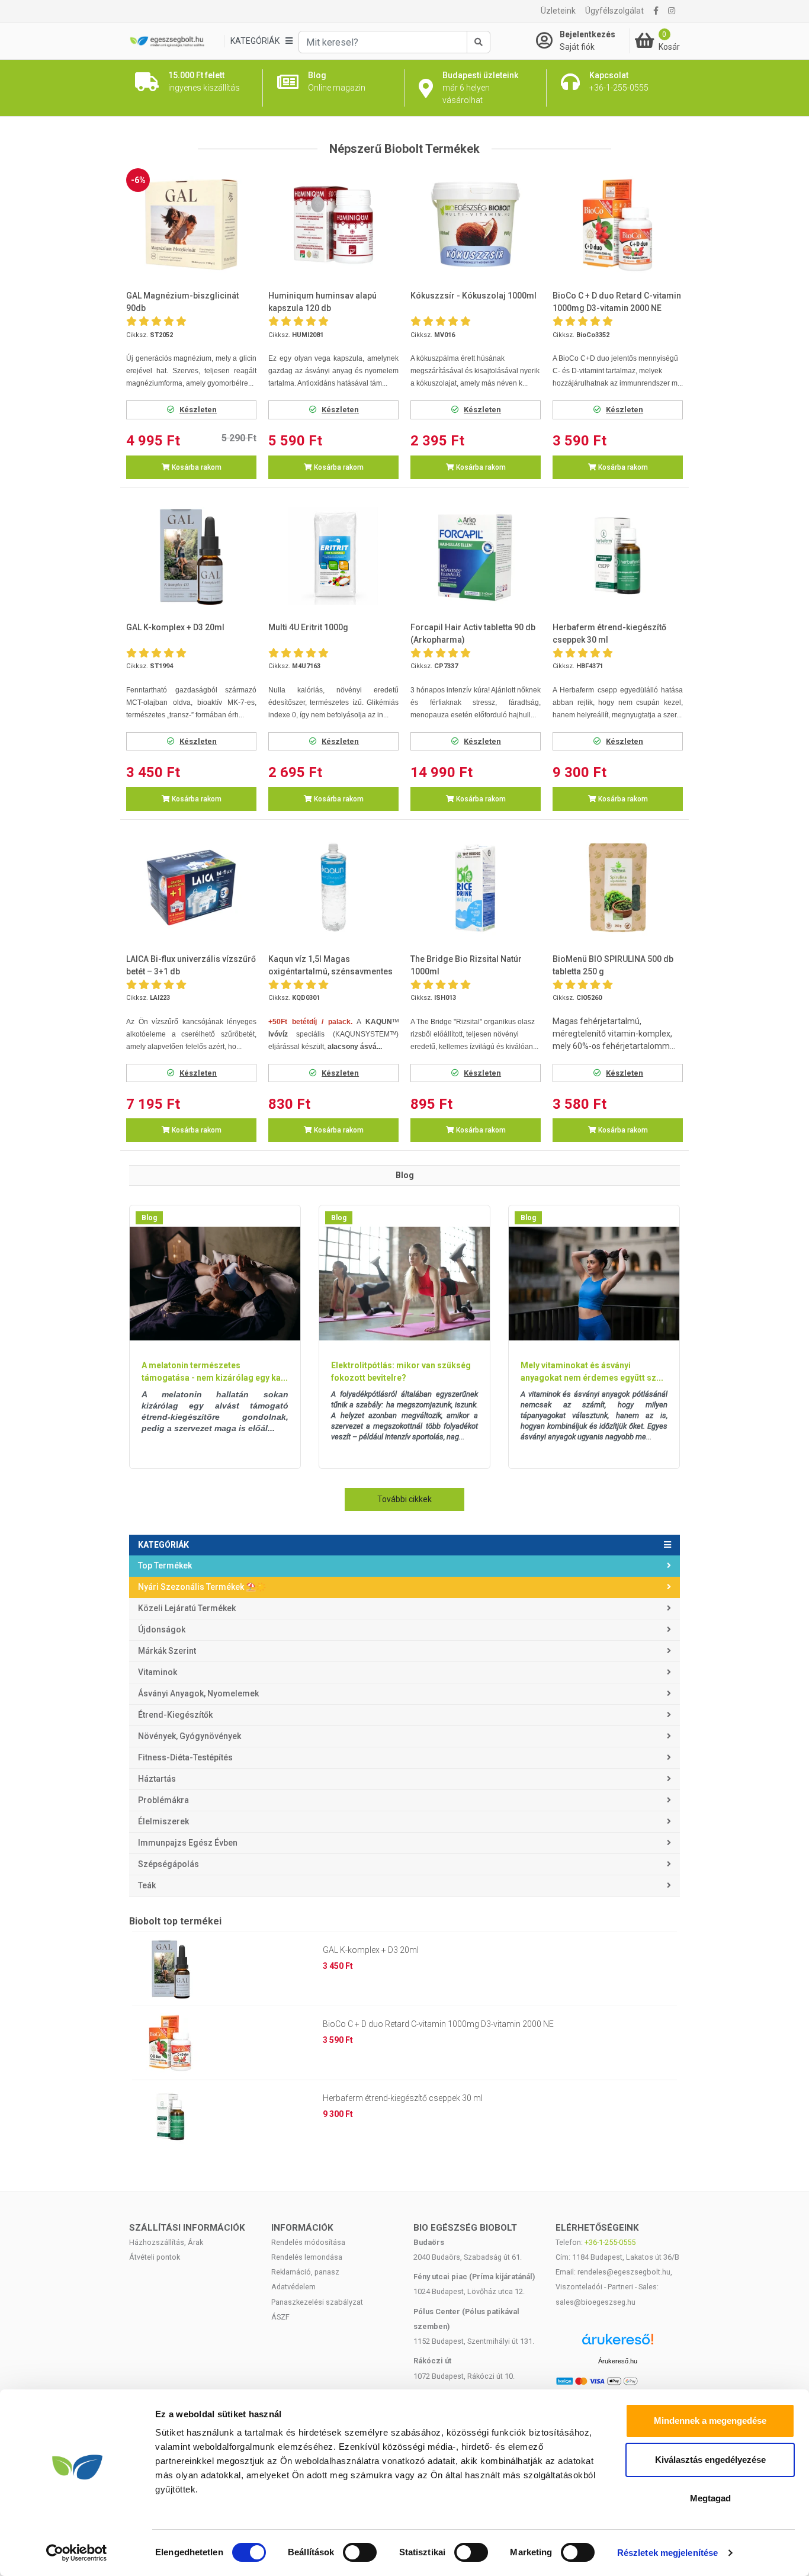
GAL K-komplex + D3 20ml (371, 1950)
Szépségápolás (168, 1864)
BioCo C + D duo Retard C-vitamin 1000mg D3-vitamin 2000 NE (438, 2024)
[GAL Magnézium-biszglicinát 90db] (191, 225)
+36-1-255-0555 (610, 2242)
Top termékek (165, 1566)
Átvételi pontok (155, 2257)
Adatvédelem (293, 2287)
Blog (149, 1218)
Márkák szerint (167, 1651)
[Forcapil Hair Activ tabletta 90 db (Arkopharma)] (476, 556)
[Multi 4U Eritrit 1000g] (333, 556)
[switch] (360, 2552)
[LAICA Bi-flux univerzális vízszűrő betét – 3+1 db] (191, 888)
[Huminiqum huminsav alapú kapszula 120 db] (333, 225)
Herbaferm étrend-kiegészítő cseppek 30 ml (403, 2098)
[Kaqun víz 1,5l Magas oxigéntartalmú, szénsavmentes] (333, 888)
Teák (147, 1885)
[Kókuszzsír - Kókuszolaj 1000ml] (476, 225)
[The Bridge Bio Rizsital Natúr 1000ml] (476, 888)
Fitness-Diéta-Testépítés (185, 1757)
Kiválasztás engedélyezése (710, 2460)
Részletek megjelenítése (667, 2553)
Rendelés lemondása (307, 2257)
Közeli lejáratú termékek (187, 1608)
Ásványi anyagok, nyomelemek (198, 1693)
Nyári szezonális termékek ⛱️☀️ (202, 1587)
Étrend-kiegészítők (175, 1715)
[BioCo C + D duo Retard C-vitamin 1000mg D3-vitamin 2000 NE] (618, 225)
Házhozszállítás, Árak (166, 2242)
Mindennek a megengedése (710, 2421)
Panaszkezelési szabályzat (317, 2302)
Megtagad (710, 2498)
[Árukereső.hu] (618, 2344)
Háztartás (157, 1779)
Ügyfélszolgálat (614, 11)
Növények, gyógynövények (190, 1736)
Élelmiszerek (163, 1821)
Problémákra (163, 1800)
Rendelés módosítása (308, 2242)
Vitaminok (158, 1672)
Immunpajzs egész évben (188, 1843)
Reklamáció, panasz (305, 2272)
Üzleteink (558, 11)
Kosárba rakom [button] (196, 467)
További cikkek (404, 1499)
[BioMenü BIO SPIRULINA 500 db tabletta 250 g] (618, 888)
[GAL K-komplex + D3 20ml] (191, 556)
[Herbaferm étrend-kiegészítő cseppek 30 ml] (618, 556)
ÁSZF (280, 2317)
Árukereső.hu (618, 2361)
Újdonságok (162, 1629)
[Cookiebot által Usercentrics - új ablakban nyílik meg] (77, 2553)
